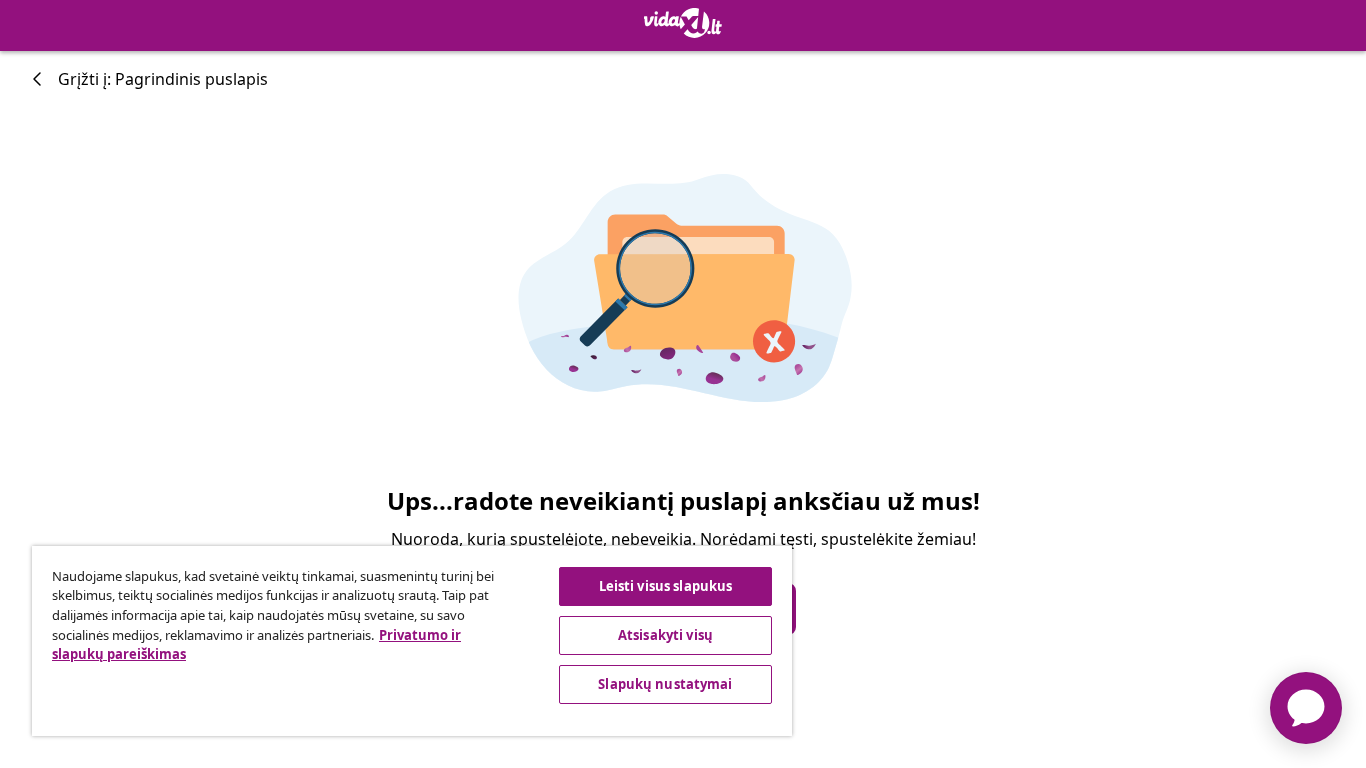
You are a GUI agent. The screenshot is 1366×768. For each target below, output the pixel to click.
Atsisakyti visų (665, 635)
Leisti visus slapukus (666, 586)
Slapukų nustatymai (665, 684)
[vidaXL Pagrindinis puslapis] (683, 23)
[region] (412, 641)
